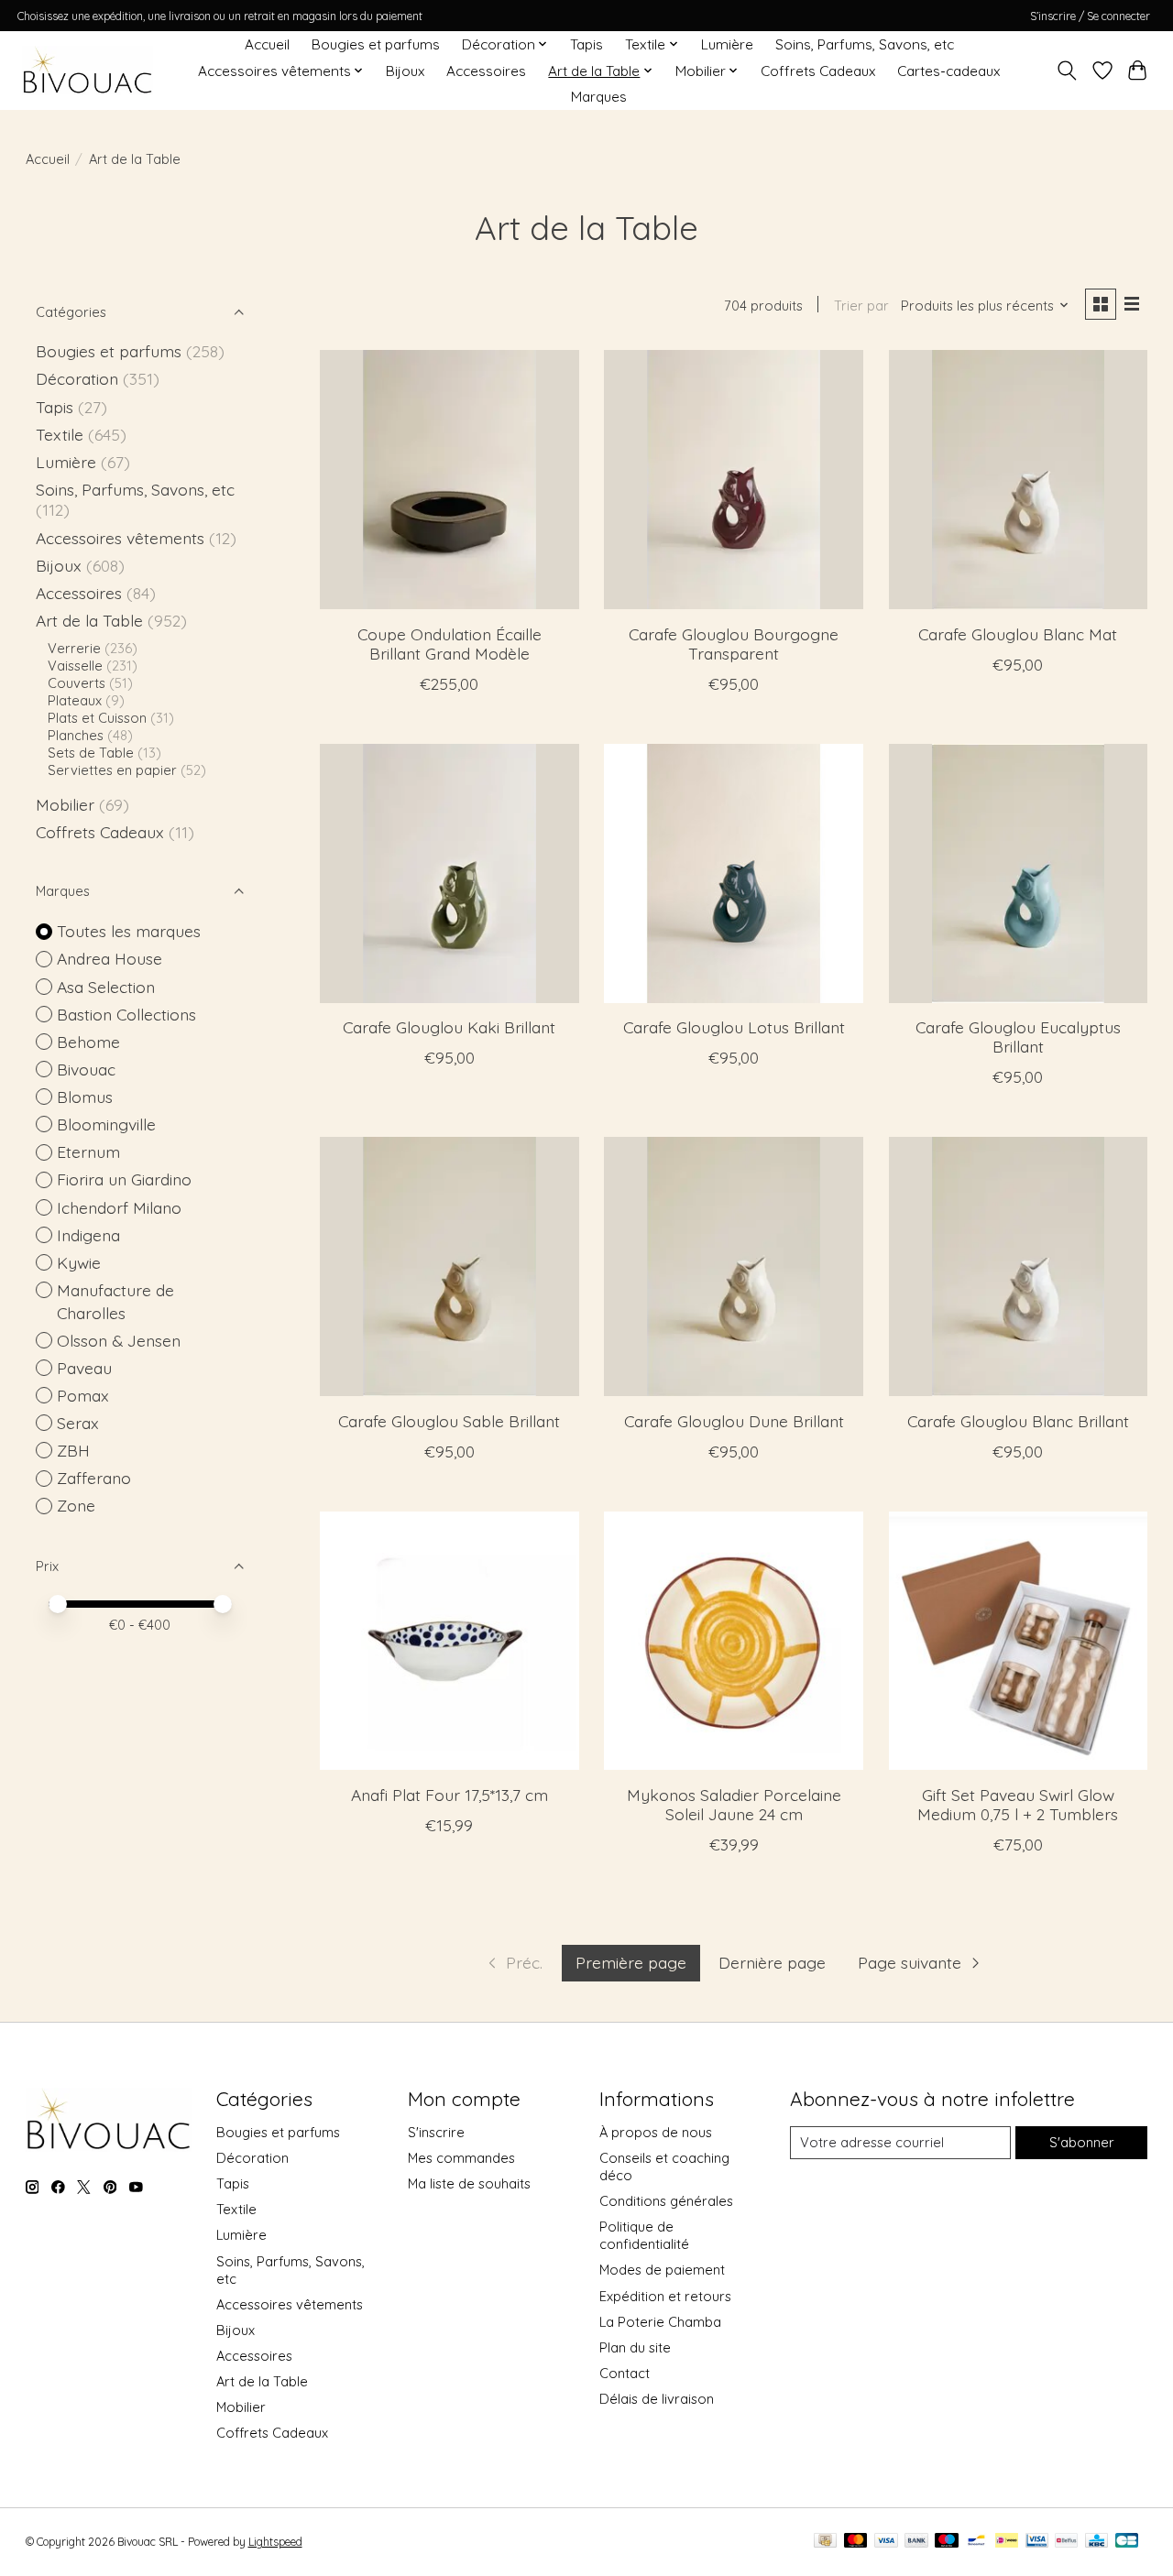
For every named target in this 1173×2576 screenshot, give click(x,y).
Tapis (586, 44)
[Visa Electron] (1037, 2542)
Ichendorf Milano (119, 1207)
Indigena (88, 1235)
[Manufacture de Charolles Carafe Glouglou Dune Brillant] (734, 1266)
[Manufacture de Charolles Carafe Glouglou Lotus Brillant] (734, 873)
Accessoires (486, 71)
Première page (631, 1962)
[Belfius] (1066, 2542)
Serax (78, 1423)
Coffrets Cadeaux (818, 71)
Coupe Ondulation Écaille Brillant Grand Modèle (449, 644)
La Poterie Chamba (660, 2322)
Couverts (77, 683)
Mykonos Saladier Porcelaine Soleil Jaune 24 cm (734, 1804)
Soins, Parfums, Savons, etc (865, 44)
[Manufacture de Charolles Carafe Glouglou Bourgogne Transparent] (734, 480)
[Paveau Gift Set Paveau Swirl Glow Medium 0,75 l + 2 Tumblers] (1019, 1641)
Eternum (88, 1152)
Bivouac (86, 1069)
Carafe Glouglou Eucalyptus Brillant (1018, 1037)
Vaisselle (75, 666)
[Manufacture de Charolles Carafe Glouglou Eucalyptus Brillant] (1019, 873)
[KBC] (1096, 2542)
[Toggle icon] (1066, 71)
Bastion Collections (126, 1014)
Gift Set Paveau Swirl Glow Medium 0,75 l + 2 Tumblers (1018, 1804)
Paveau (84, 1368)
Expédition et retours (665, 2296)
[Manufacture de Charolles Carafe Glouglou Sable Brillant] (449, 1266)
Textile (60, 434)
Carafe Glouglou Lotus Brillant (734, 1027)
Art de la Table (89, 620)
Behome (88, 1042)
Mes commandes (461, 2158)
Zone (76, 1505)
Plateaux (75, 700)
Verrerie (74, 648)
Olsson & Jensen (119, 1340)
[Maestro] (947, 2542)
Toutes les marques (129, 931)
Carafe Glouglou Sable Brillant (449, 1421)
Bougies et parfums (376, 44)
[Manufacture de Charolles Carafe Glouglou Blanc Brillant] (1019, 1266)
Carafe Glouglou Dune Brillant (734, 1421)
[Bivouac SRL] (88, 71)
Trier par (861, 306)
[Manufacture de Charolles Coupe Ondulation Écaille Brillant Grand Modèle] (449, 480)
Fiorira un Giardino (124, 1179)
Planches (76, 735)
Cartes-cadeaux (948, 71)
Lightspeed (275, 2542)
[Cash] (825, 2542)
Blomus (85, 1097)
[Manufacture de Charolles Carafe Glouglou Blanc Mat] (1019, 480)
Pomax (83, 1395)
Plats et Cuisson (97, 718)
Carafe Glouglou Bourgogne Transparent (734, 644)
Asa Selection (106, 987)
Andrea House (110, 958)
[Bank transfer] (916, 2542)
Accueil (267, 44)
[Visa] (886, 2542)
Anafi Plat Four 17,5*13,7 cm (449, 1795)
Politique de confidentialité (644, 2235)
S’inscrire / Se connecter (1090, 16)
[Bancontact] (976, 2542)
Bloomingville (106, 1124)
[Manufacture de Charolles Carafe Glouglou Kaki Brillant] (449, 873)
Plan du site (635, 2347)
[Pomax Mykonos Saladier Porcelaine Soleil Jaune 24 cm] (734, 1641)
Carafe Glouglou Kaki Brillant (449, 1027)
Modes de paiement (662, 2270)
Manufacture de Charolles (115, 1301)
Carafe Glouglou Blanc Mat (1018, 634)
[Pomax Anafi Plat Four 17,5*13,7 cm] (449, 1641)
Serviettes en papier (112, 770)
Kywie (79, 1262)
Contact (625, 2373)
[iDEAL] (1007, 2542)
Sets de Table (91, 753)
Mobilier (65, 804)
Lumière (727, 44)
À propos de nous (656, 2132)
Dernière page (772, 1962)
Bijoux (405, 71)
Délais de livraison (657, 2399)
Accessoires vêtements (120, 538)
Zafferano (94, 1478)
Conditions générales (666, 2201)
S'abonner (1082, 2142)
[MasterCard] (856, 2542)
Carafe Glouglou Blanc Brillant (1018, 1421)
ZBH (73, 1450)
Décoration (77, 378)
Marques (599, 97)
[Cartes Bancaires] (1127, 2542)
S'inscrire (436, 2132)
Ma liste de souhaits (469, 2183)
